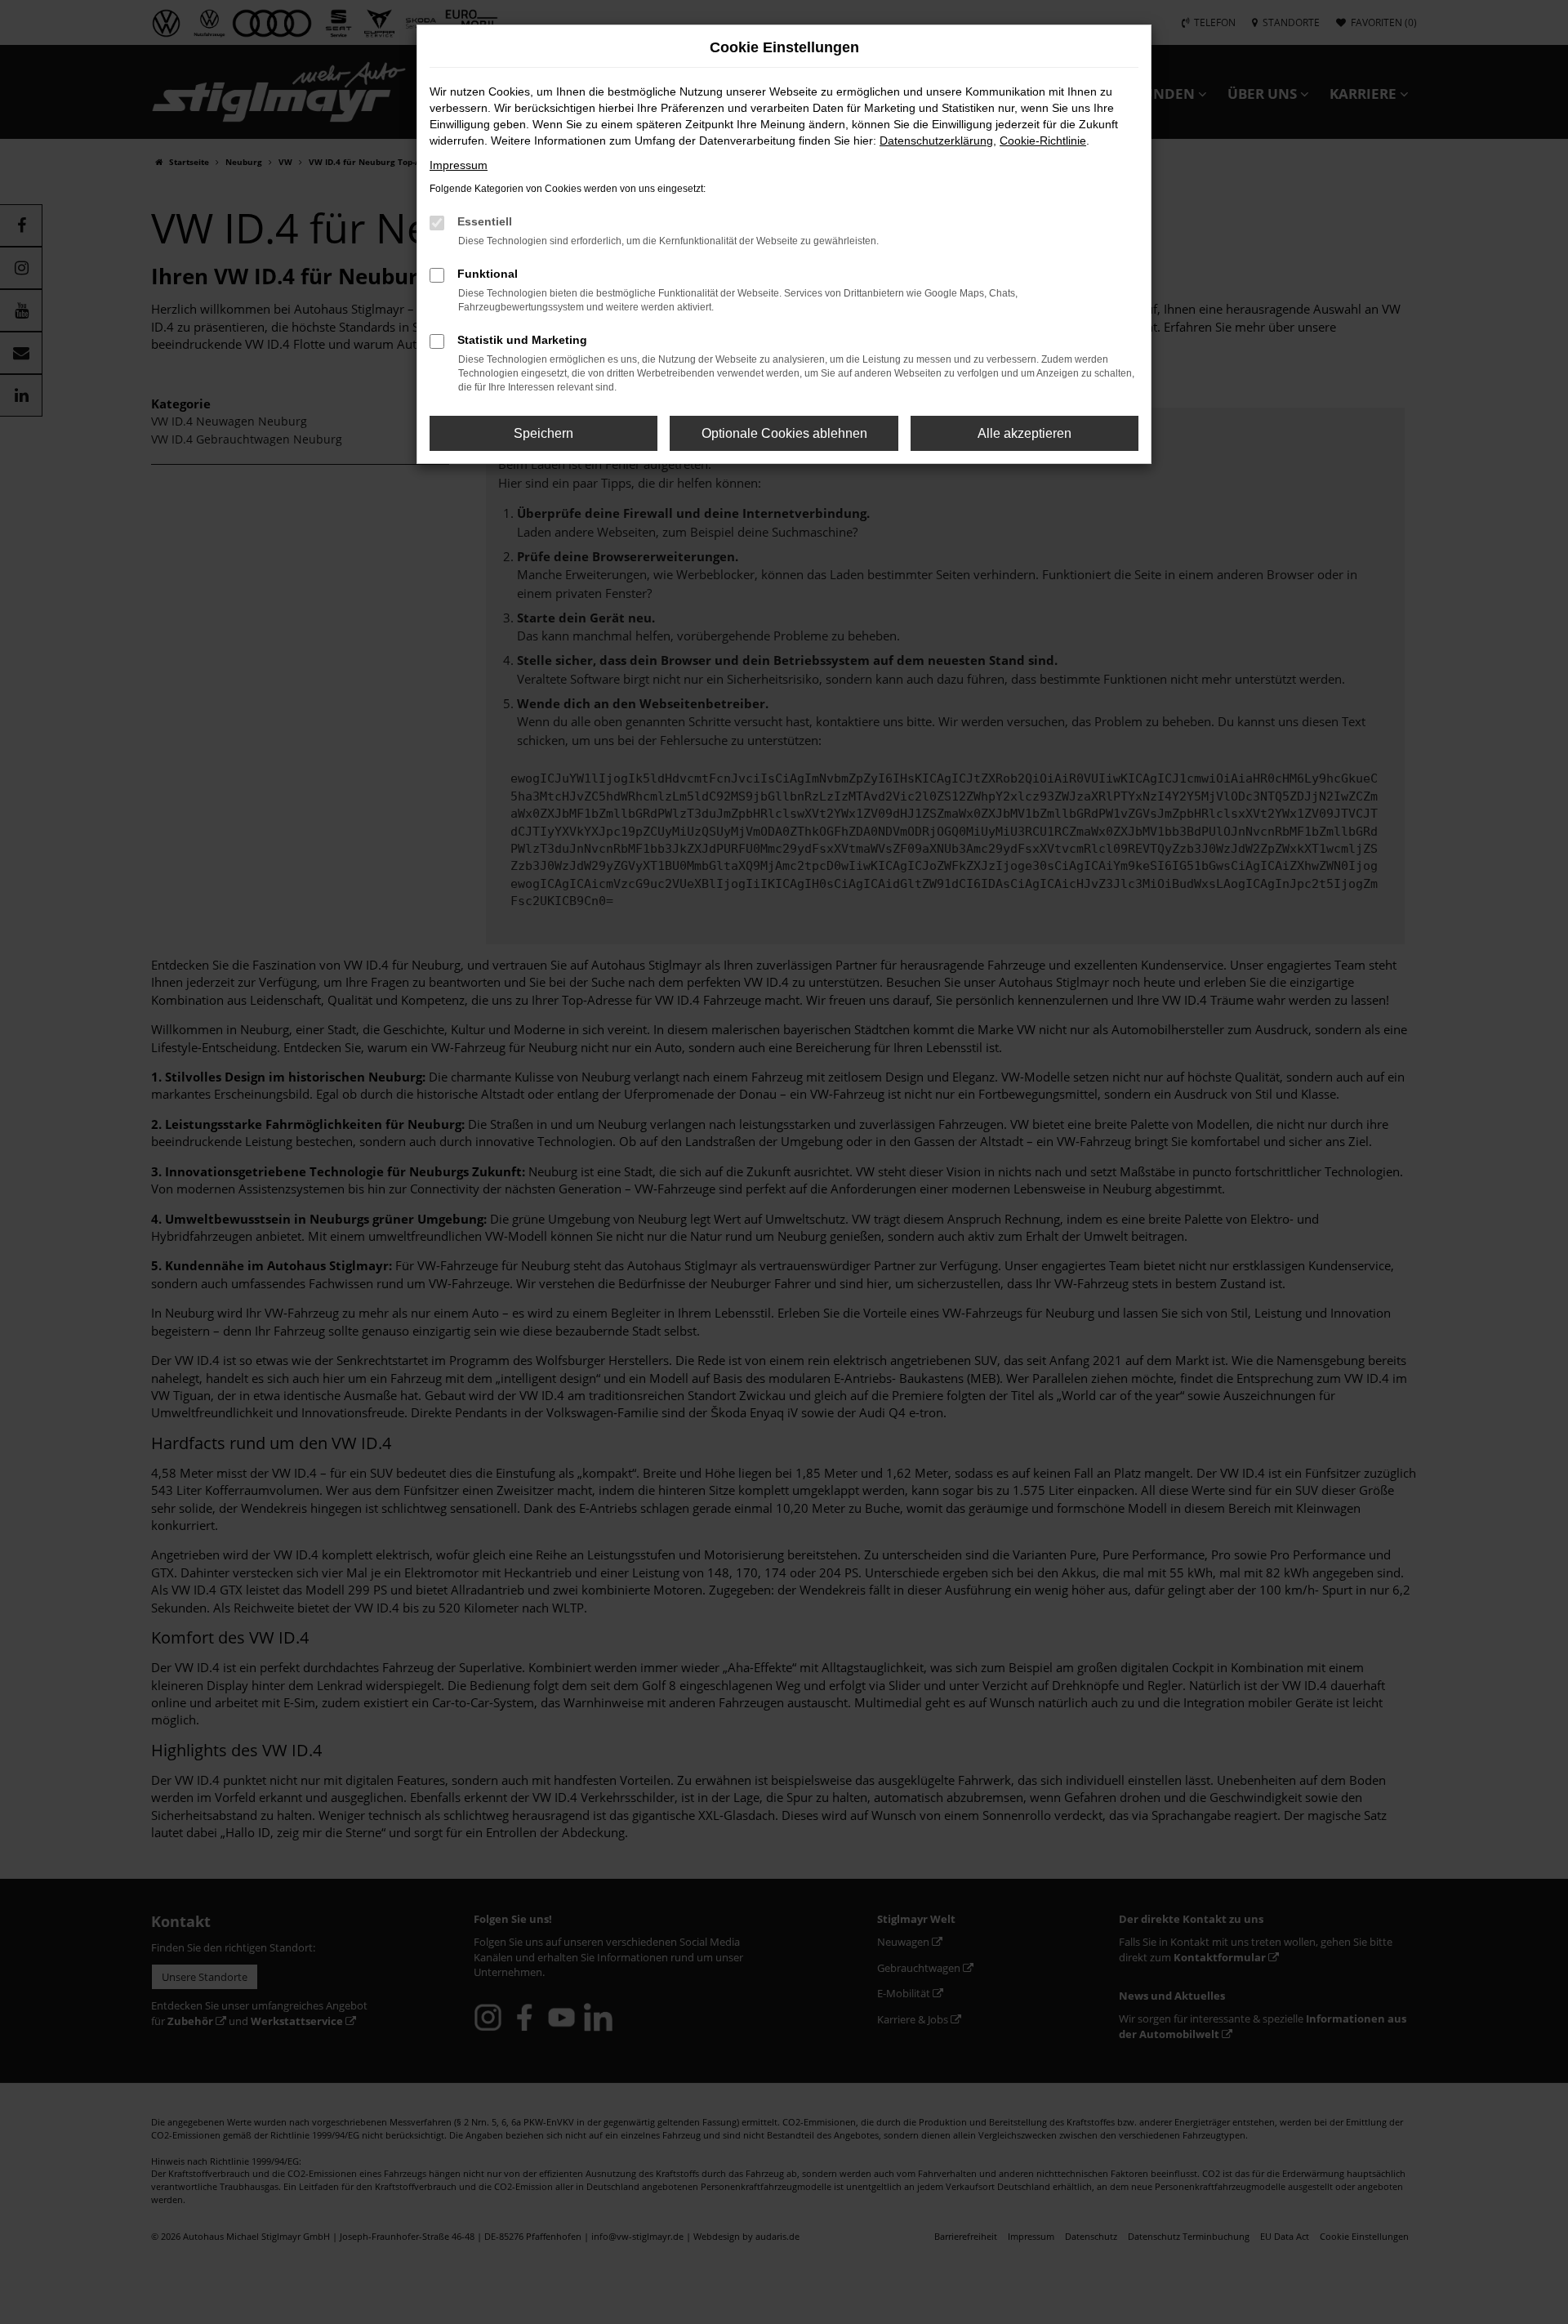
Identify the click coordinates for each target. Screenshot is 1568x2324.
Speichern (543, 433)
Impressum (459, 165)
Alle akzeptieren (1025, 433)
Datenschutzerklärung (936, 141)
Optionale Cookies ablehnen (784, 433)
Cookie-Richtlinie (1043, 141)
